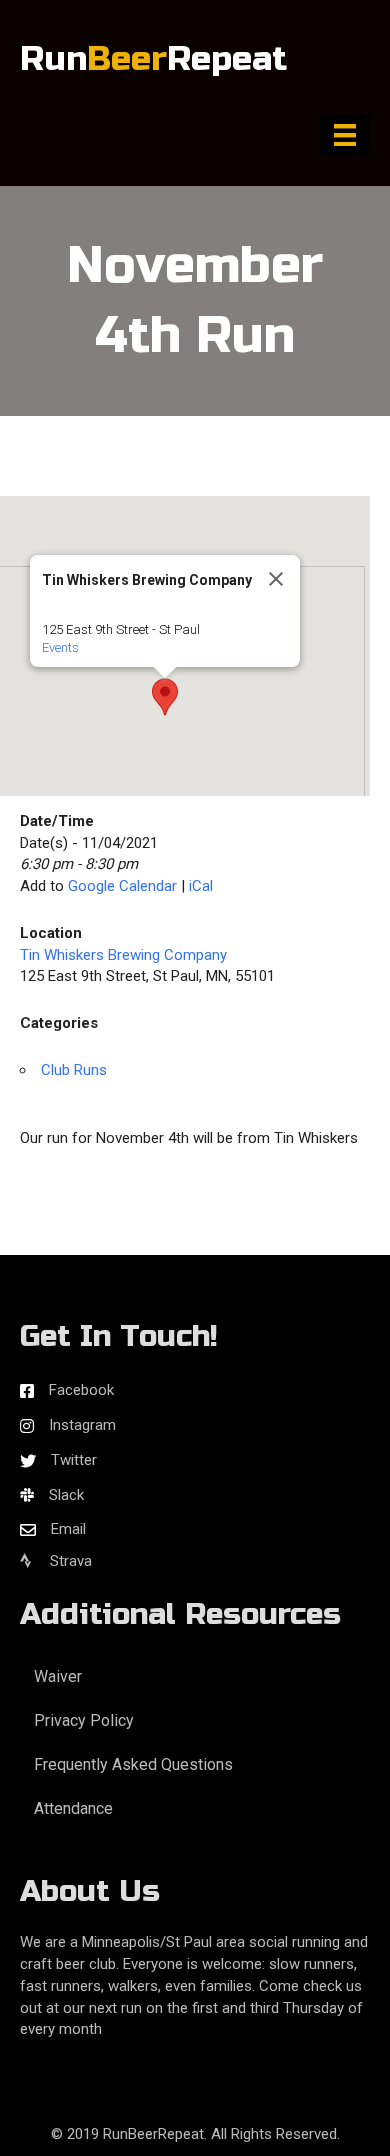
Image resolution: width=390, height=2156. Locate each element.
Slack (66, 1495)
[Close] (276, 579)
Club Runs (74, 1070)
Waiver (58, 1676)
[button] (165, 697)
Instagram (82, 1425)
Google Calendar (122, 886)
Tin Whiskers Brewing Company (123, 955)
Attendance (73, 1808)
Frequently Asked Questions (133, 1764)
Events (60, 647)
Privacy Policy (84, 1720)
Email (68, 1529)
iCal (201, 886)
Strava (69, 1561)
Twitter (74, 1460)
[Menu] (345, 135)
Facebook (81, 1390)
